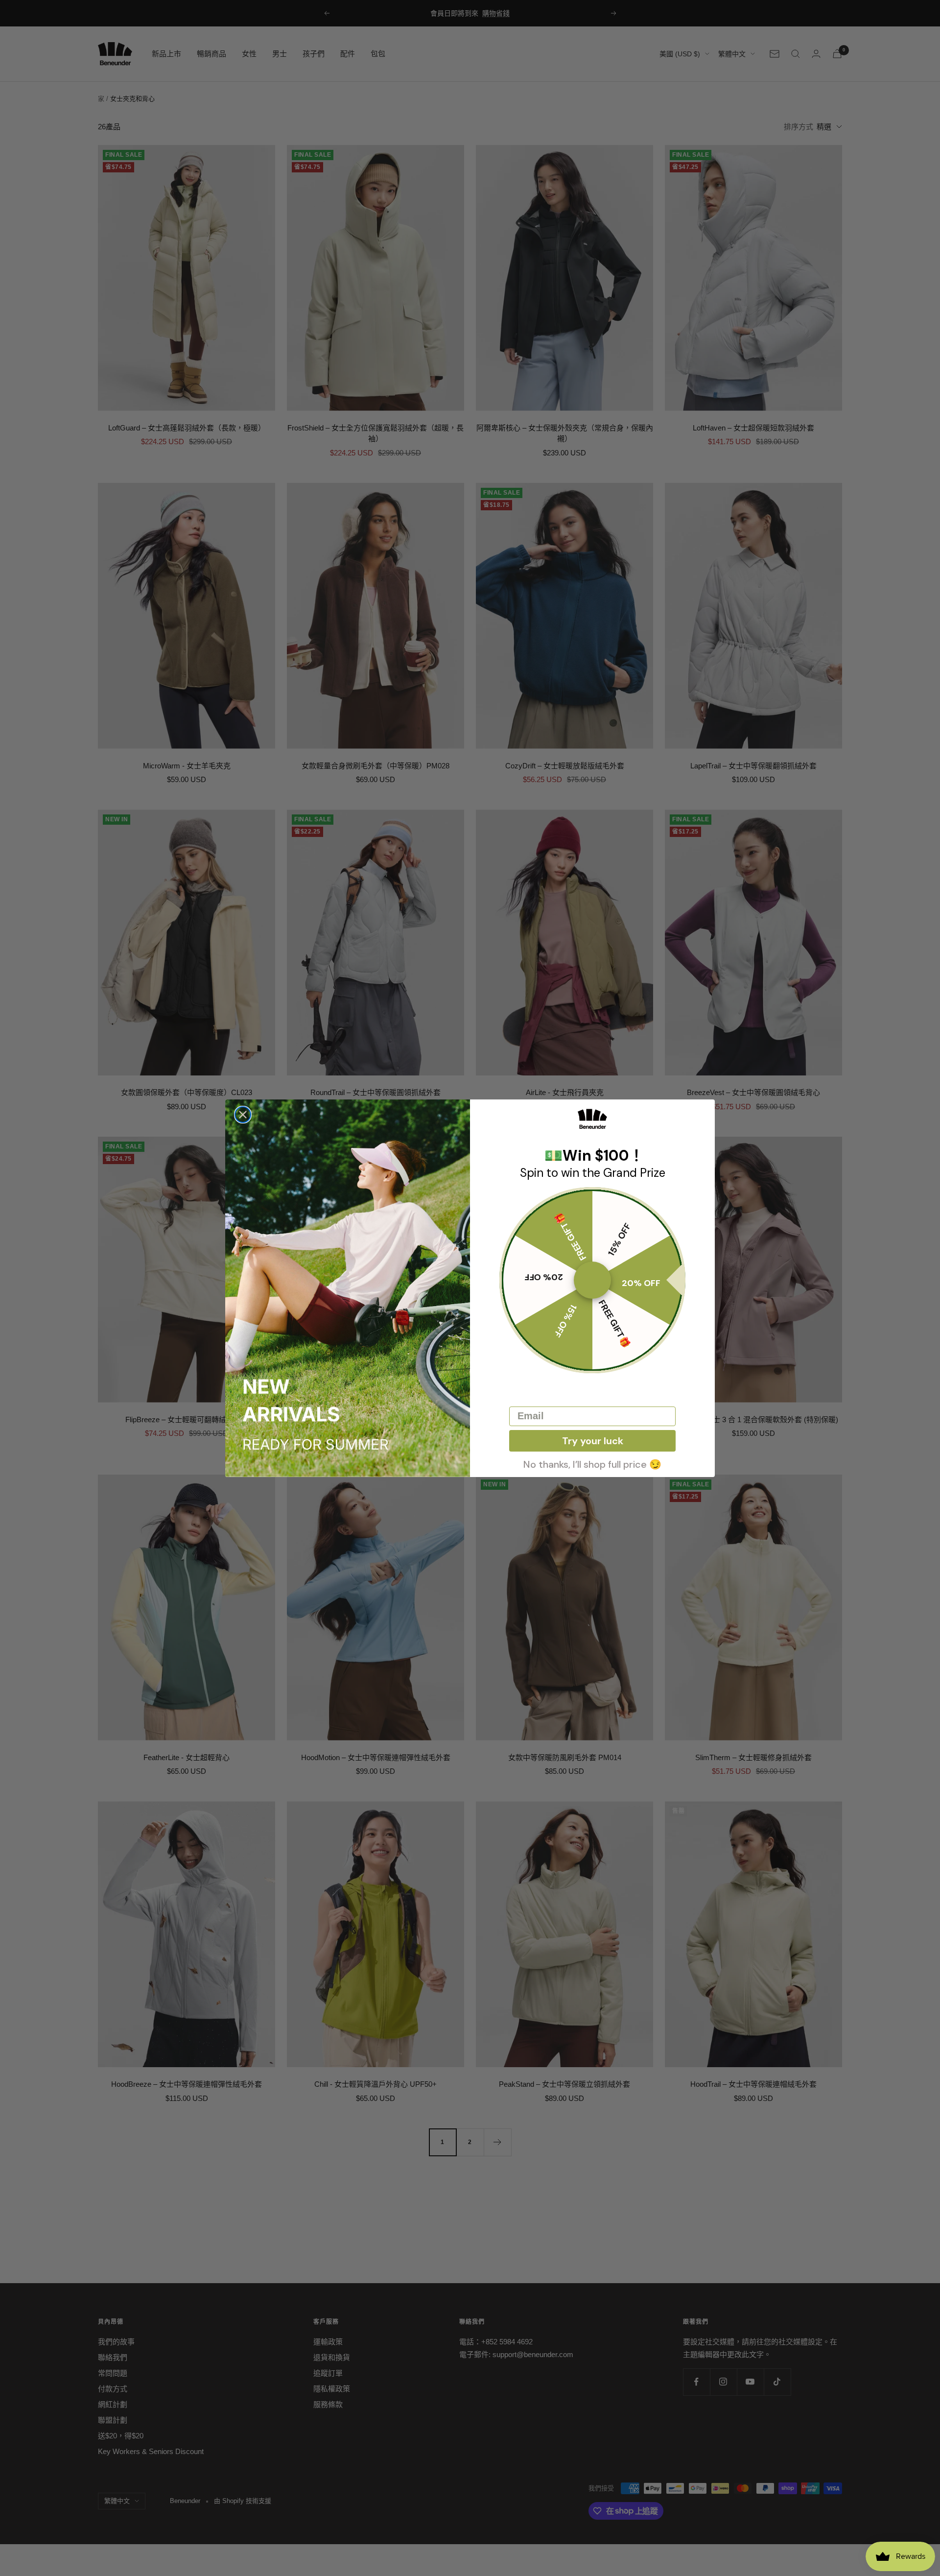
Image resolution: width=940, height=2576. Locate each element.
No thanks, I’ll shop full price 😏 (592, 1463)
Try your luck (593, 1441)
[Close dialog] (243, 1115)
